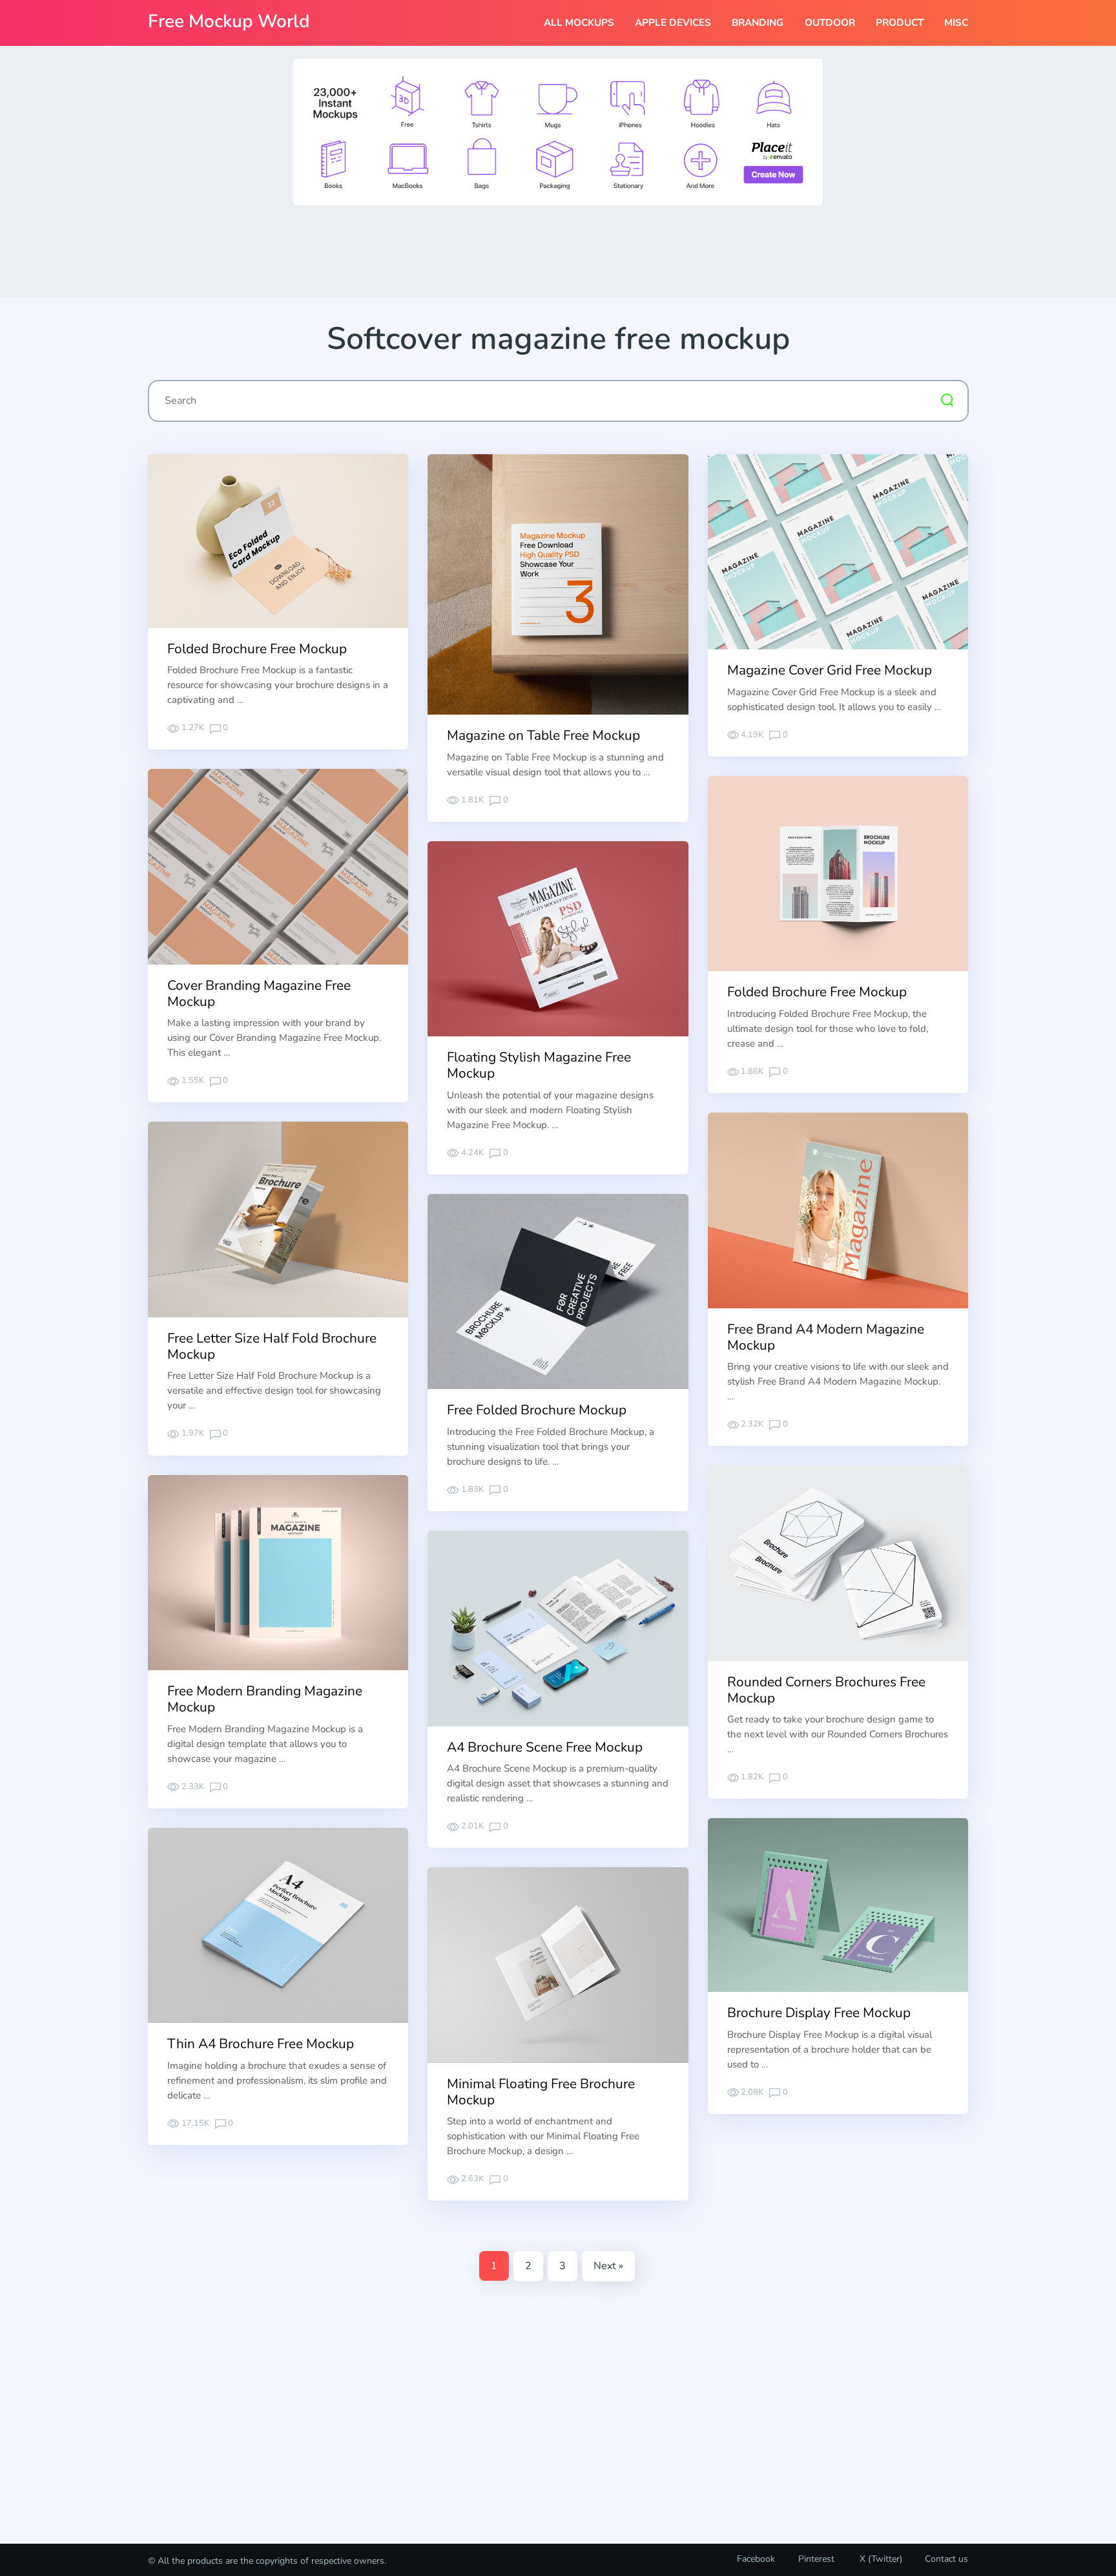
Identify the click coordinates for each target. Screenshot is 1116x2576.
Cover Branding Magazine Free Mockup (259, 993)
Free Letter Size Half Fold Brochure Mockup (272, 1346)
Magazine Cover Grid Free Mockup (830, 670)
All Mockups (579, 23)
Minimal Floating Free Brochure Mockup (541, 2092)
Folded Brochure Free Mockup (257, 649)
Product (900, 23)
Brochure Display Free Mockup (819, 2013)
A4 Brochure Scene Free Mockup (545, 1747)
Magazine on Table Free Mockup (543, 735)
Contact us (946, 2559)
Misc (956, 23)
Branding (758, 23)
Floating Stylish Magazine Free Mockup (539, 1065)
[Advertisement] (558, 250)
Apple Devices (673, 23)
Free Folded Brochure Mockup (537, 1410)
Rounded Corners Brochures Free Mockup (826, 1690)
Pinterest (816, 2559)
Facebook (756, 2559)
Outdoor (830, 23)
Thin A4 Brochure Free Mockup (261, 2044)
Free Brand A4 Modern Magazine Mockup (826, 1337)
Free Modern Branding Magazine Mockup (265, 1699)
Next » (608, 2266)
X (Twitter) (880, 2559)
